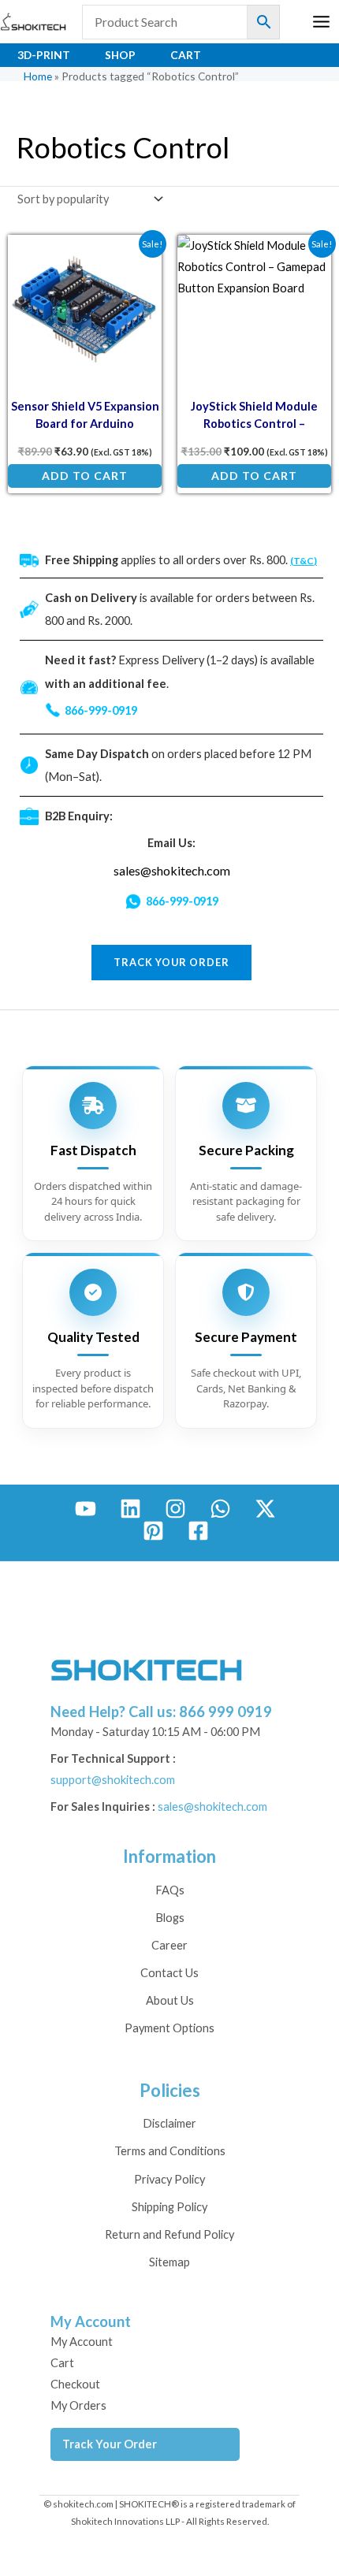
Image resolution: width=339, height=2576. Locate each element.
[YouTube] (86, 1509)
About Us (170, 2000)
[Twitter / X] (265, 1509)
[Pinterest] (153, 1531)
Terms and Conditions (170, 2151)
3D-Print (44, 55)
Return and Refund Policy (169, 2234)
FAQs (170, 1890)
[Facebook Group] (198, 1531)
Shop (120, 55)
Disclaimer (169, 2123)
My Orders (78, 2405)
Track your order (171, 962)
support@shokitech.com (113, 1780)
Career (169, 1945)
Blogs (170, 1918)
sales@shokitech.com (172, 870)
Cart (186, 55)
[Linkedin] (130, 1509)
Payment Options (169, 2028)
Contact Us (169, 1973)
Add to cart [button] (85, 476)
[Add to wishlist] (138, 258)
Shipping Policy (169, 2207)
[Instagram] (175, 1509)
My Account (82, 2342)
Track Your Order (110, 2444)
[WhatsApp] (220, 1509)
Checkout (75, 2384)
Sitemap (169, 2262)
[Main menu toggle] (321, 22)
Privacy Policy (169, 2179)
